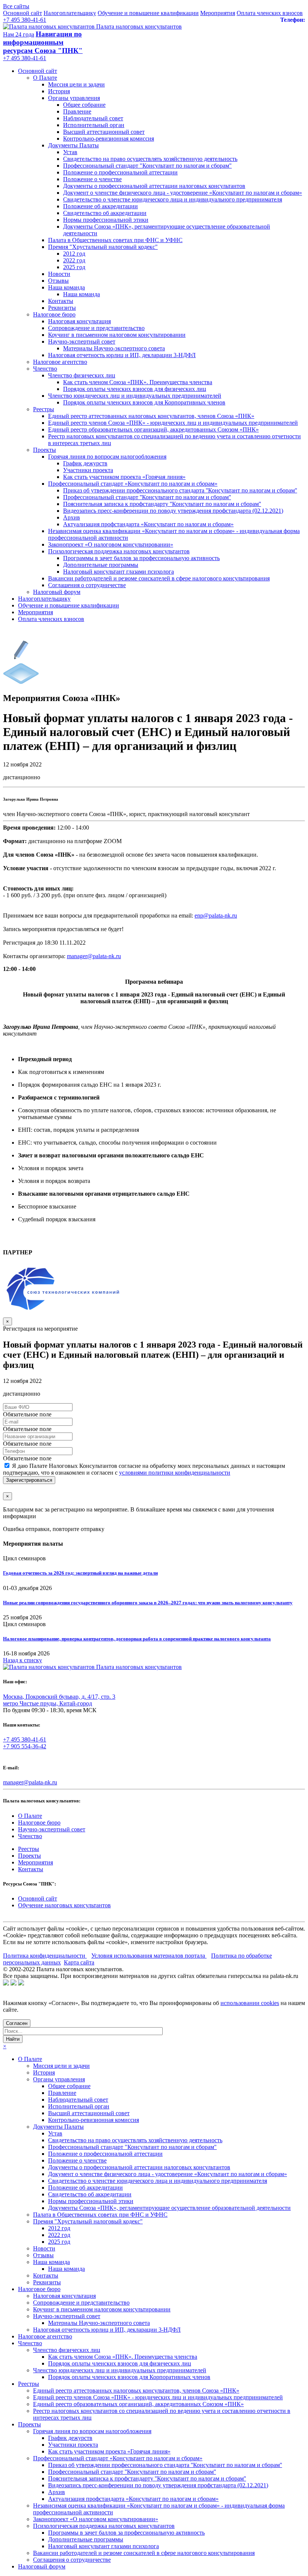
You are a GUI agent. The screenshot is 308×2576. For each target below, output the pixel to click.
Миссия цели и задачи (76, 84)
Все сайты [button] (16, 6)
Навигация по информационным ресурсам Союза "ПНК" (43, 42)
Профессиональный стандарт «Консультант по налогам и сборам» (133, 484)
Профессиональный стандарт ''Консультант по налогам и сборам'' (147, 497)
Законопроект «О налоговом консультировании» (111, 544)
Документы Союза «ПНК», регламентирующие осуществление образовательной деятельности (169, 2208)
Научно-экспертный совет (82, 341)
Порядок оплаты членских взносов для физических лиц (135, 389)
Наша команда (66, 287)
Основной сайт (23, 13)
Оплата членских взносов (270, 13)
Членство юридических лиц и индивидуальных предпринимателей (135, 396)
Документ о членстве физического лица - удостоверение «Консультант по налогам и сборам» (183, 193)
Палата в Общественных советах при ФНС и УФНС (115, 240)
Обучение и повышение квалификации (148, 13)
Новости (59, 274)
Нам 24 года (19, 34)
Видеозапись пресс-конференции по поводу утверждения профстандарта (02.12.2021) (173, 511)
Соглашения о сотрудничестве (87, 585)
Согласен (17, 2023)
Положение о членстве (92, 179)
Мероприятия (218, 13)
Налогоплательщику (70, 13)
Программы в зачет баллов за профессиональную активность (141, 558)
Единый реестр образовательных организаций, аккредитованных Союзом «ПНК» (153, 429)
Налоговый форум (57, 592)
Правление (77, 111)
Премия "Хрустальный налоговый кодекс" (103, 247)
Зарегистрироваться (29, 1480)
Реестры (44, 409)
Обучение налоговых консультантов (64, 1905)
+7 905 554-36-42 (25, 1746)
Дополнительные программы (101, 565)
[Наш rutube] (14, 1983)
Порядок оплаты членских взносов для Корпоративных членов (144, 402)
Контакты (61, 301)
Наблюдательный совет (93, 118)
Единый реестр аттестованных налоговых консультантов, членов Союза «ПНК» (151, 416)
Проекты (45, 450)
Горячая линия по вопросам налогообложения (107, 457)
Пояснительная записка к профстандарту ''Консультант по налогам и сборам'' (162, 504)
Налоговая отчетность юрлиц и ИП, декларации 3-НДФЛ (122, 355)
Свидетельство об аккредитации (105, 213)
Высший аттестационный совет (104, 132)
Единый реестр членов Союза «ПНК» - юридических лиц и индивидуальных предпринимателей (173, 423)
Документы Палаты (73, 145)
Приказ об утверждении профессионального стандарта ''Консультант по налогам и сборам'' (180, 490)
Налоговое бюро (54, 314)
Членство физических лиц (82, 375)
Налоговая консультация (79, 321)
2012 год (74, 254)
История (59, 91)
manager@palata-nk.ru (30, 1782)
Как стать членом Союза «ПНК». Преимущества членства (138, 382)
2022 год (74, 260)
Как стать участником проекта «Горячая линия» (124, 477)
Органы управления (74, 98)
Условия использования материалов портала (149, 1956)
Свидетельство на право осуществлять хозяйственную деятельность (150, 159)
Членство (45, 369)
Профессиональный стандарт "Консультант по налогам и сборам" (147, 166)
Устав (70, 152)
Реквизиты (62, 308)
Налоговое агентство (60, 362)
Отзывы (58, 281)
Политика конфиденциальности (45, 1956)
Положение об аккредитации (100, 206)
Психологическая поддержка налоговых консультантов (119, 551)
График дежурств (85, 463)
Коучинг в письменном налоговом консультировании (117, 335)
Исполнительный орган (94, 125)
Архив (72, 517)
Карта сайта (79, 1962)
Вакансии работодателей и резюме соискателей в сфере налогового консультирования (159, 578)
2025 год (74, 267)
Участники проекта (88, 470)
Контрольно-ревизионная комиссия (109, 139)
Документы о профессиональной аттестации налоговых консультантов (154, 186)
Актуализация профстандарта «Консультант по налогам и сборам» (148, 524)
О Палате (45, 78)
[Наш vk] (6, 1983)
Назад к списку (23, 1660)
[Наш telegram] (21, 1983)
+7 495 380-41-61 (25, 20)
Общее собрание (84, 105)
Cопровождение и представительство (96, 328)
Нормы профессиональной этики (106, 220)
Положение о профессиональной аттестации (120, 172)
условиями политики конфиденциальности (175, 1473)
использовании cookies (250, 2003)
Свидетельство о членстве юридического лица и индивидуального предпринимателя (173, 199)
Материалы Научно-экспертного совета (114, 348)
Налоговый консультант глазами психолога (119, 572)
